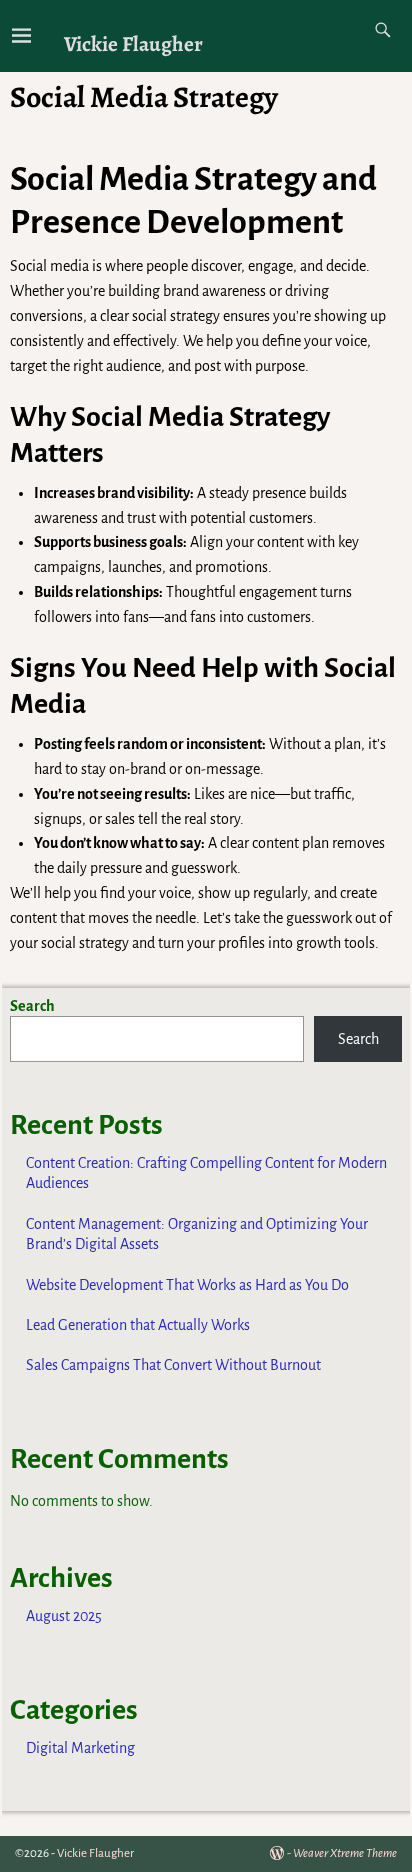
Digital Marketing (80, 1748)
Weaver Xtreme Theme (345, 1853)
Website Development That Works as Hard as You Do (187, 1285)
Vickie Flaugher (133, 43)
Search (32, 1006)
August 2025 (64, 1616)
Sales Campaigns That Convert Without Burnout (173, 1365)
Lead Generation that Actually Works (138, 1325)
